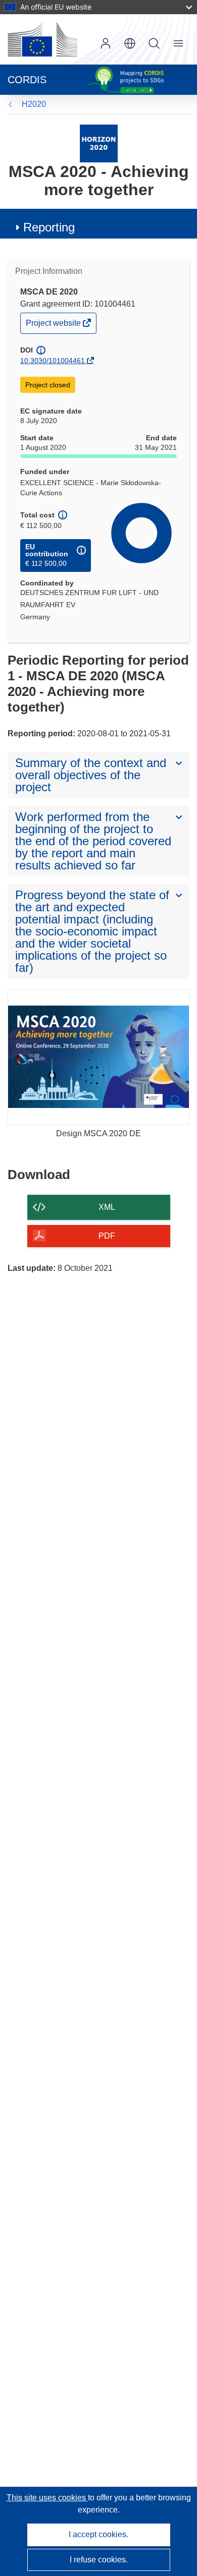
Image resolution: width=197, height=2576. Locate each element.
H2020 (34, 104)
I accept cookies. (98, 2534)
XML (107, 1207)
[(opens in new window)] (42, 39)
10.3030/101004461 (53, 361)
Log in (106, 43)
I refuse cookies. (99, 2560)
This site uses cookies (47, 2498)
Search (154, 43)
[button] (130, 43)
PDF (107, 1236)
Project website (54, 326)
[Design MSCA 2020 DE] (98, 1057)
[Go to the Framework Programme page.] (99, 143)
